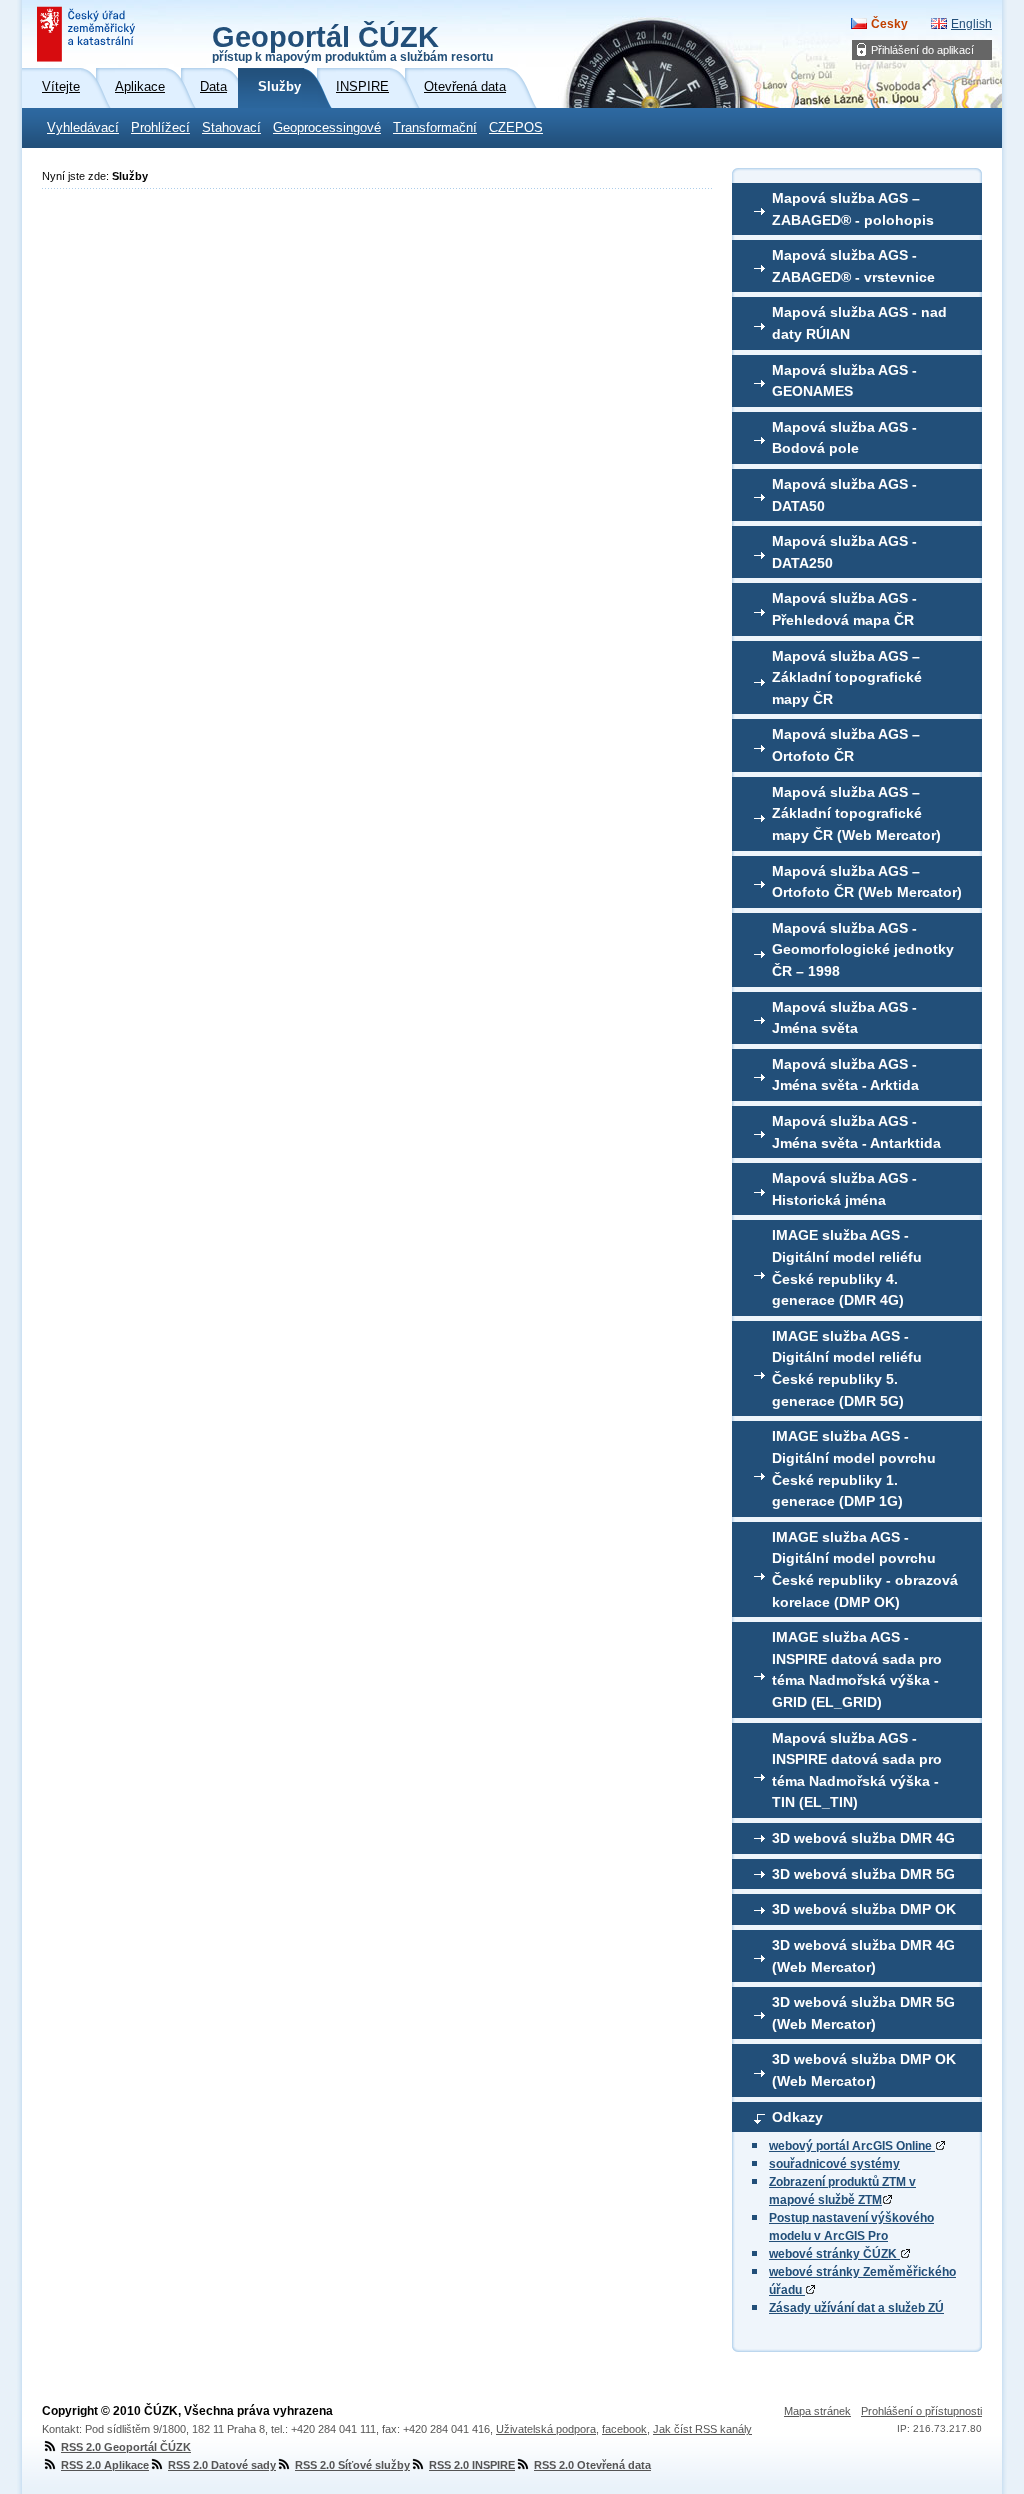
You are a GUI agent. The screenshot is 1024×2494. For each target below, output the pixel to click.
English (971, 24)
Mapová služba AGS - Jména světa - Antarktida (856, 1132)
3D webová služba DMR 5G (863, 1874)
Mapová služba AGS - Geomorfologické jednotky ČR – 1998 (863, 949)
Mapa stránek (817, 2411)
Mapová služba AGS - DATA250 (844, 552)
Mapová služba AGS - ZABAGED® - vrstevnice (853, 266)
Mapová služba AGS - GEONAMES (844, 381)
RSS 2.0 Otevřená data (592, 2465)
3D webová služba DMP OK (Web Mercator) (864, 2070)
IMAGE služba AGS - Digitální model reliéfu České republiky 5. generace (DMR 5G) (847, 1368)
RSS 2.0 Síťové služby (352, 2465)
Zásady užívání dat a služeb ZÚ (856, 2308)
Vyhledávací (83, 128)
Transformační (435, 128)
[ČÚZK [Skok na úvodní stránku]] (88, 34)
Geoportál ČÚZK (352, 42)
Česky (889, 24)
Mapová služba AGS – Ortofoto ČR (846, 745)
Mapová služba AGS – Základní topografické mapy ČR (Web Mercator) (856, 813)
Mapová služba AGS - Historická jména (844, 1189)
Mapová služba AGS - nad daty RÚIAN (859, 323)
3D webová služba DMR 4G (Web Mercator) (863, 1956)
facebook (624, 2429)
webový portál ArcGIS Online (852, 2146)
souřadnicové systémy (834, 2164)
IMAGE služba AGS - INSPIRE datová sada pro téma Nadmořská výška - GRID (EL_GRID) (857, 1669)
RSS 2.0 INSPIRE (472, 2465)
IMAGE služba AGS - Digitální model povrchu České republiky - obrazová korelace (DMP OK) (865, 1569)
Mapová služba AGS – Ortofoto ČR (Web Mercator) (867, 882)
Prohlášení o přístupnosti (921, 2411)
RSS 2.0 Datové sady (222, 2465)
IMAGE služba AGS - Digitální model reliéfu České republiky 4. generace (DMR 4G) (847, 1267)
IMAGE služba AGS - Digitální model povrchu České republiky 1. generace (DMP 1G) (854, 1468)
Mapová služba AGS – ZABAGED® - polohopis (853, 209)
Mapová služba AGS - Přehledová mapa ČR (844, 609)
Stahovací (231, 128)
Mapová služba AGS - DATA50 (844, 495)
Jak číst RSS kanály (702, 2429)
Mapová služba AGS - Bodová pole (844, 438)
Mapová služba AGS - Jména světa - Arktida (845, 1075)
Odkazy (797, 2117)
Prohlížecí (160, 128)
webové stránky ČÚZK (834, 2254)
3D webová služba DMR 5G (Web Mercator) (863, 2013)
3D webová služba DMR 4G (863, 1838)
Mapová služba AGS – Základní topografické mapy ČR (847, 677)
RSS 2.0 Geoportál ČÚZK (126, 2447)
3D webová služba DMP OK (864, 1909)
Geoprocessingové (327, 128)
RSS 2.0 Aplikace (105, 2465)
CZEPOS (516, 128)
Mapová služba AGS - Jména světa (844, 1018)
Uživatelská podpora (546, 2429)
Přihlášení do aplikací (922, 50)
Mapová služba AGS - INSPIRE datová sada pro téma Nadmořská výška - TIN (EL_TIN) (857, 1770)
